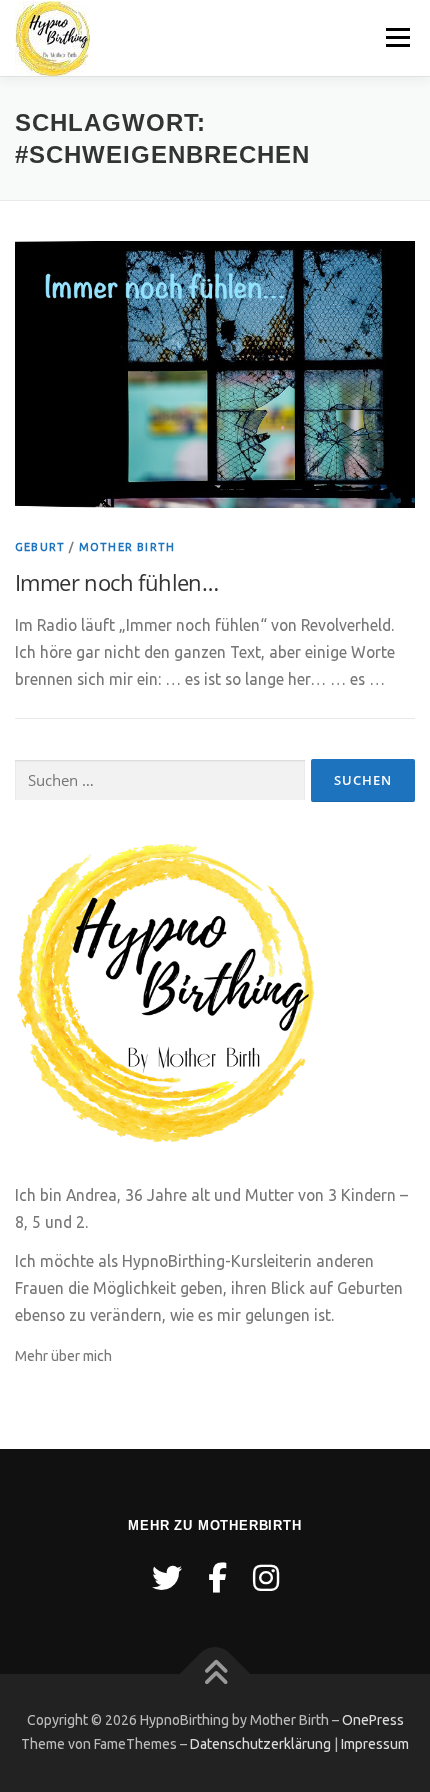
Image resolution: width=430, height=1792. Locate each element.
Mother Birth (127, 547)
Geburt (40, 547)
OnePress (373, 1720)
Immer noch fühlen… (116, 582)
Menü (397, 37)
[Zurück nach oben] (215, 1674)
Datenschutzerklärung (260, 1744)
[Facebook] (217, 1578)
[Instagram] (266, 1578)
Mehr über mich (63, 1356)
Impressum (375, 1744)
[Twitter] (167, 1578)
